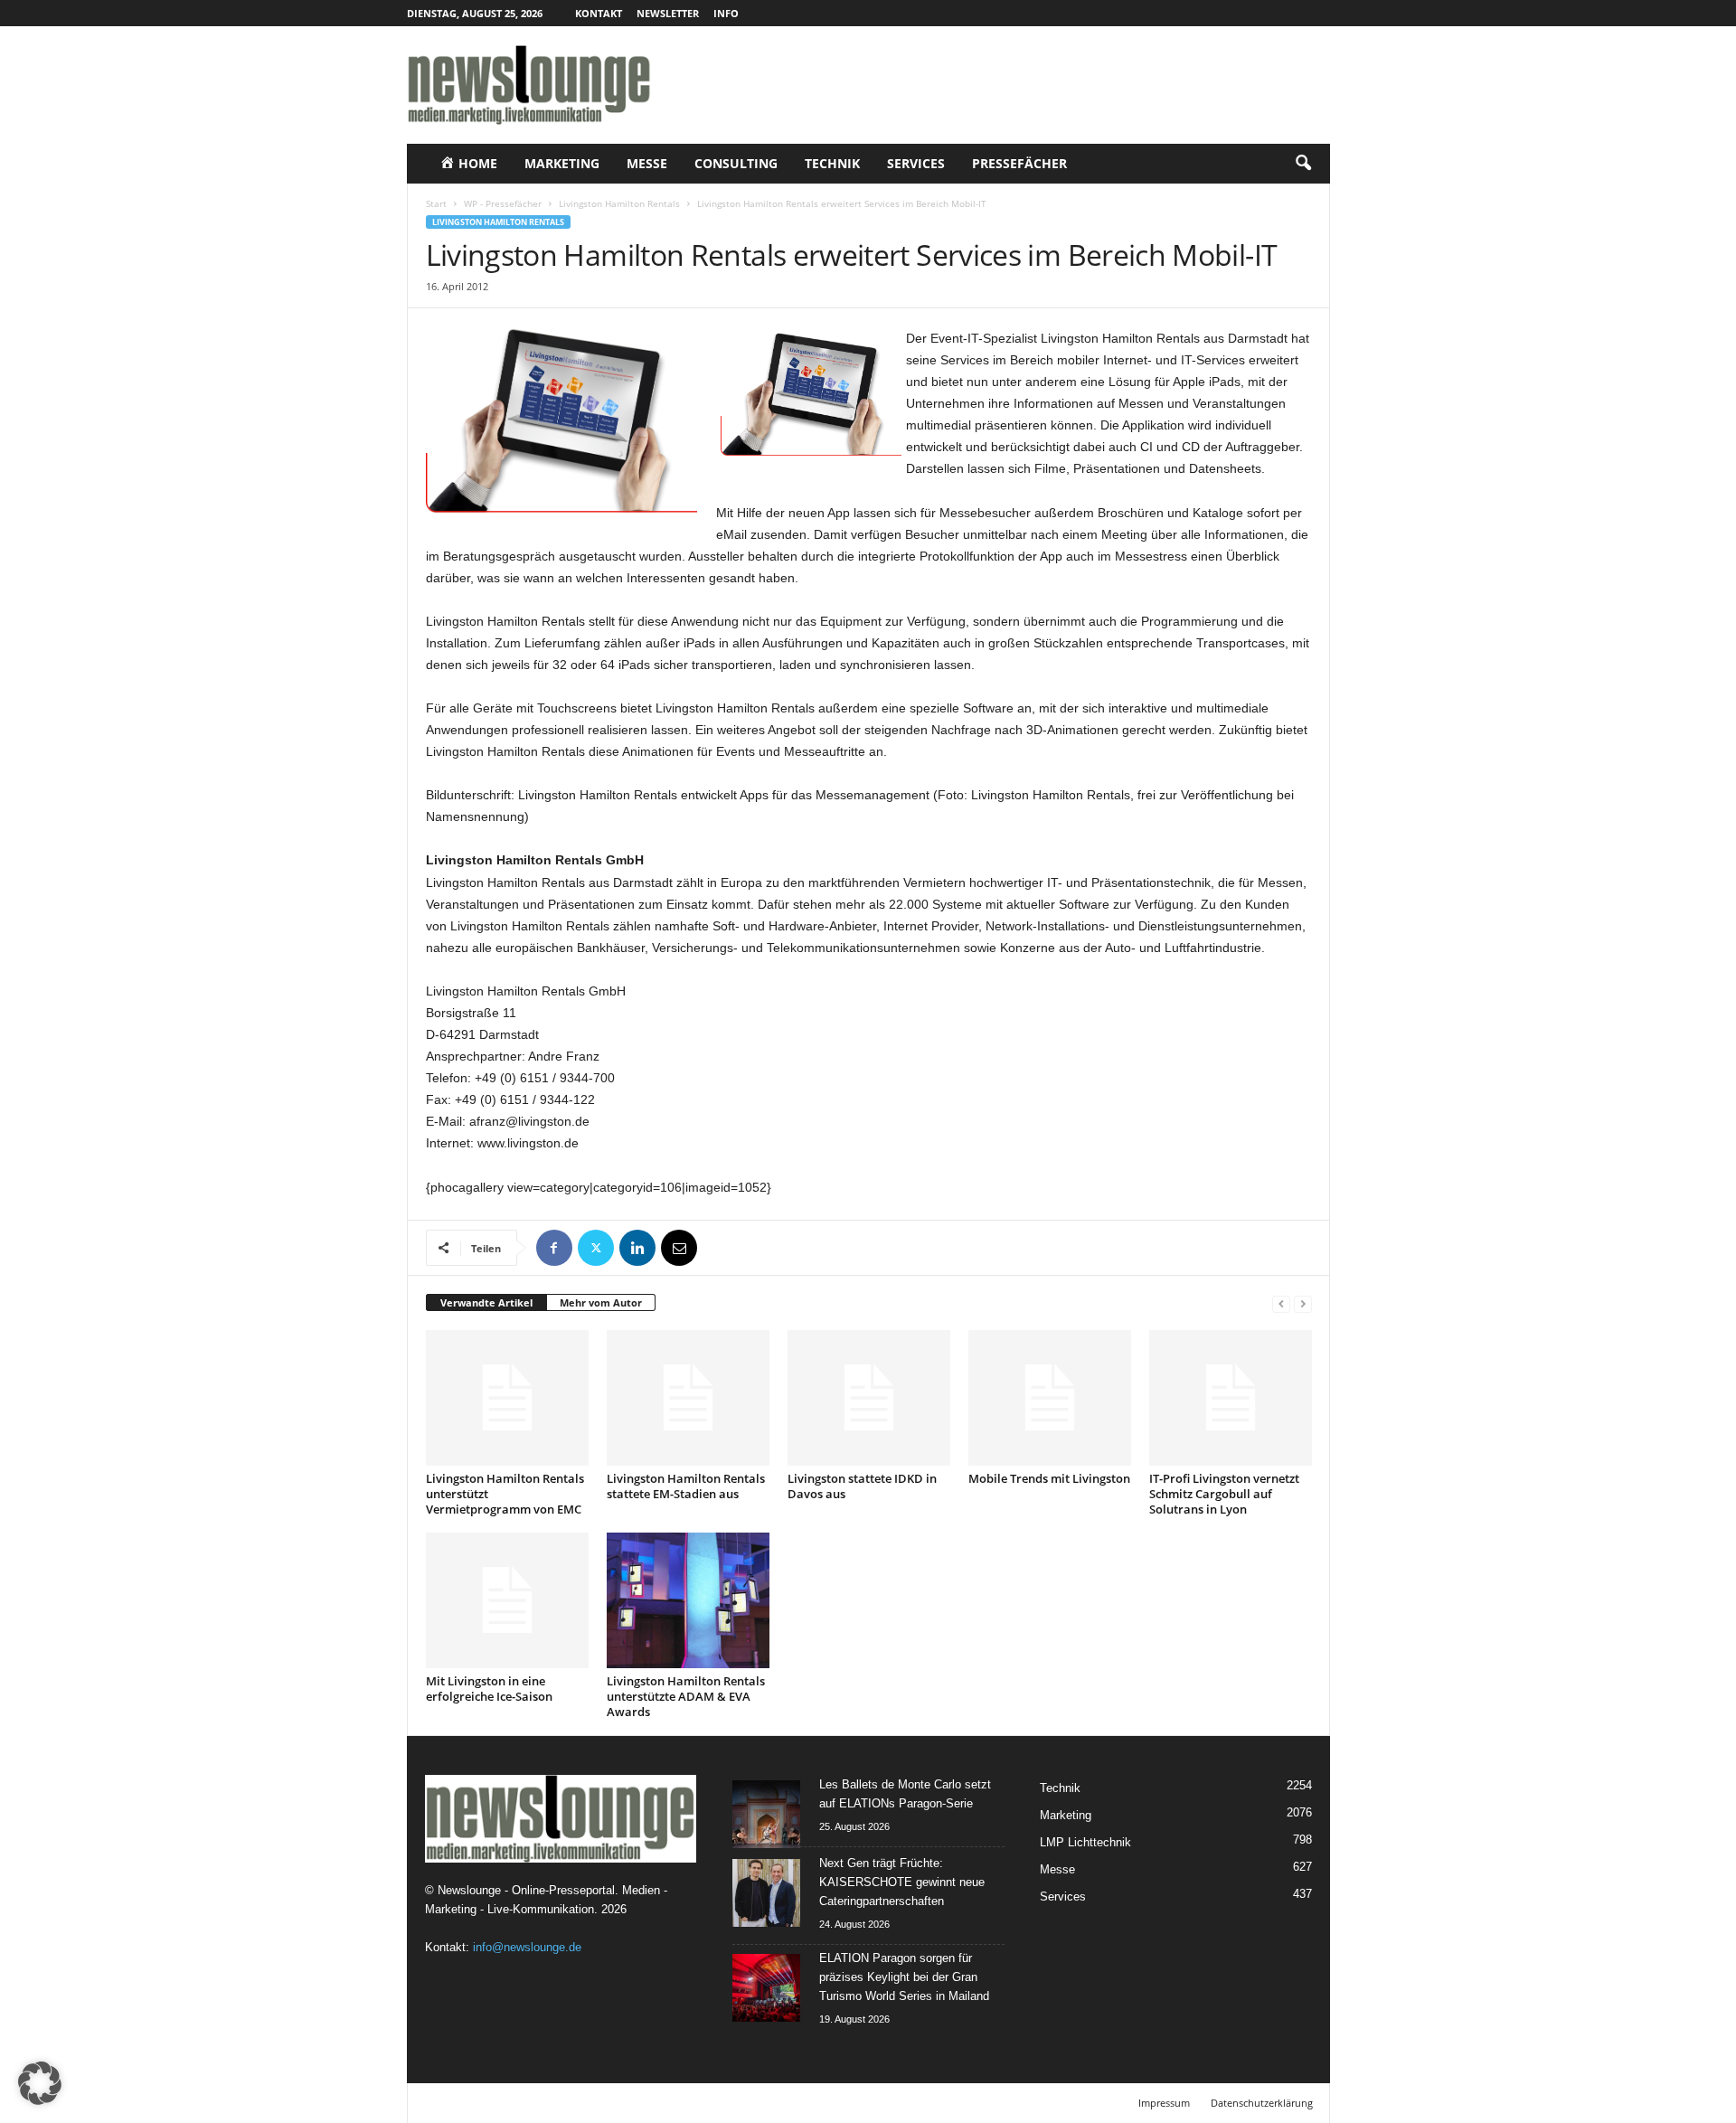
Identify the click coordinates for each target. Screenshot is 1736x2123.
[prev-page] (1281, 1303)
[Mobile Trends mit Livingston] (1050, 1398)
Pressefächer (1019, 163)
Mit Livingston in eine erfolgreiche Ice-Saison (489, 1689)
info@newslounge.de (527, 1947)
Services (916, 163)
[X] (596, 1248)
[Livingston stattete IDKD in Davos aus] (869, 1398)
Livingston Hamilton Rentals (619, 203)
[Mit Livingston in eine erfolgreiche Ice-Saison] (507, 1600)
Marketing (562, 163)
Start (436, 203)
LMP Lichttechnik (1085, 1842)
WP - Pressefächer (503, 203)
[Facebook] (554, 1248)
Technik (832, 163)
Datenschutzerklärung (1262, 2103)
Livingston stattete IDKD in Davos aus (862, 1486)
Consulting (736, 163)
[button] (1303, 164)
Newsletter (668, 13)
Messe (647, 163)
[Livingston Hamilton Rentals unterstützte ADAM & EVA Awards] (688, 1600)
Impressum (1164, 2103)
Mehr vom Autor (601, 1302)
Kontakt (599, 13)
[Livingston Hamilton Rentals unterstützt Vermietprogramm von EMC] (507, 1398)
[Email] (679, 1248)
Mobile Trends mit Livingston (1049, 1478)
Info (726, 13)
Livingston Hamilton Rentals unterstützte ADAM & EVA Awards (686, 1696)
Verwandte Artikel (486, 1302)
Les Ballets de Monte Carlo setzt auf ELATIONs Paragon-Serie (905, 1794)
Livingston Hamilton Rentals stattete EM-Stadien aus (686, 1486)
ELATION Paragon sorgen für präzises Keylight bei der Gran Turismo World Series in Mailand (904, 1977)
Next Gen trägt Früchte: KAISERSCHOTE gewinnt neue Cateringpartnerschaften (902, 1882)
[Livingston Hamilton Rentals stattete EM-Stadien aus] (688, 1398)
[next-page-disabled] (1303, 1303)
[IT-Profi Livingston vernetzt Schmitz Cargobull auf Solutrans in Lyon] (1231, 1398)
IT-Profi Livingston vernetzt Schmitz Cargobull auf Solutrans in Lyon (1224, 1494)
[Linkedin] (637, 1248)
